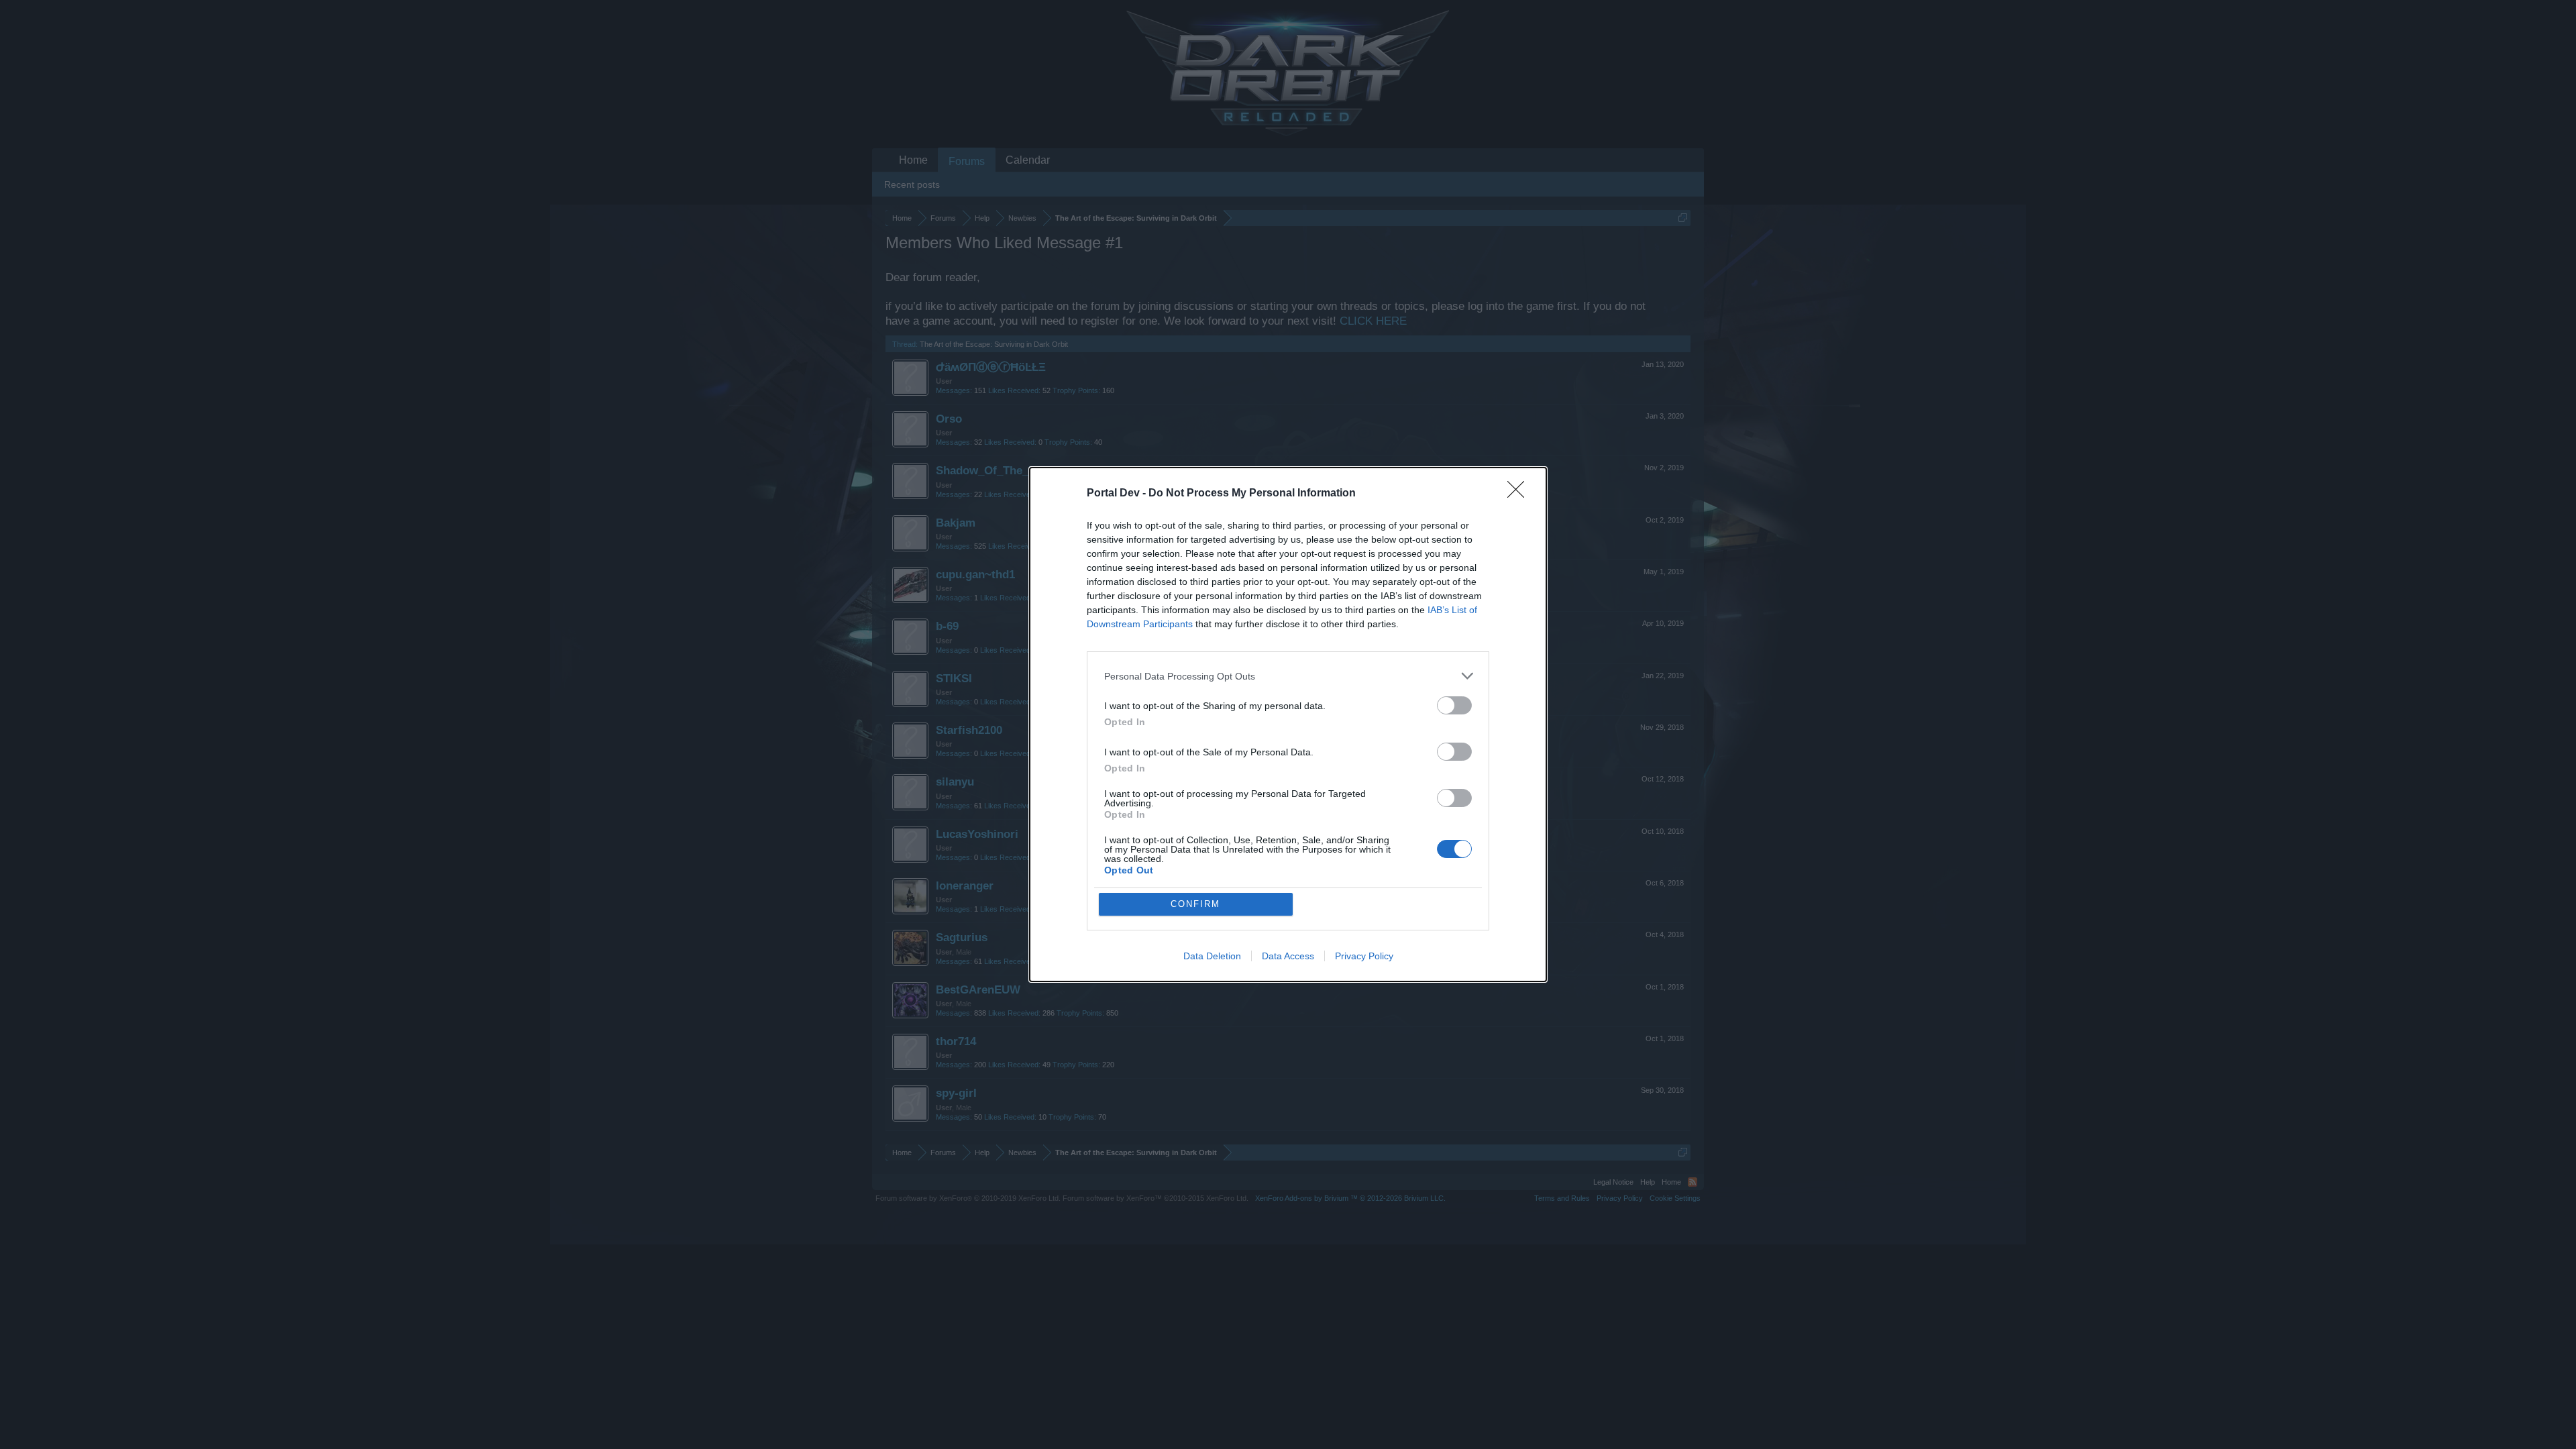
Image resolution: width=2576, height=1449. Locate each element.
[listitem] (1288, 676)
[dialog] (1288, 724)
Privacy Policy (1364, 956)
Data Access (1288, 956)
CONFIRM (1195, 904)
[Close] (1520, 494)
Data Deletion (1212, 956)
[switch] (1454, 705)
